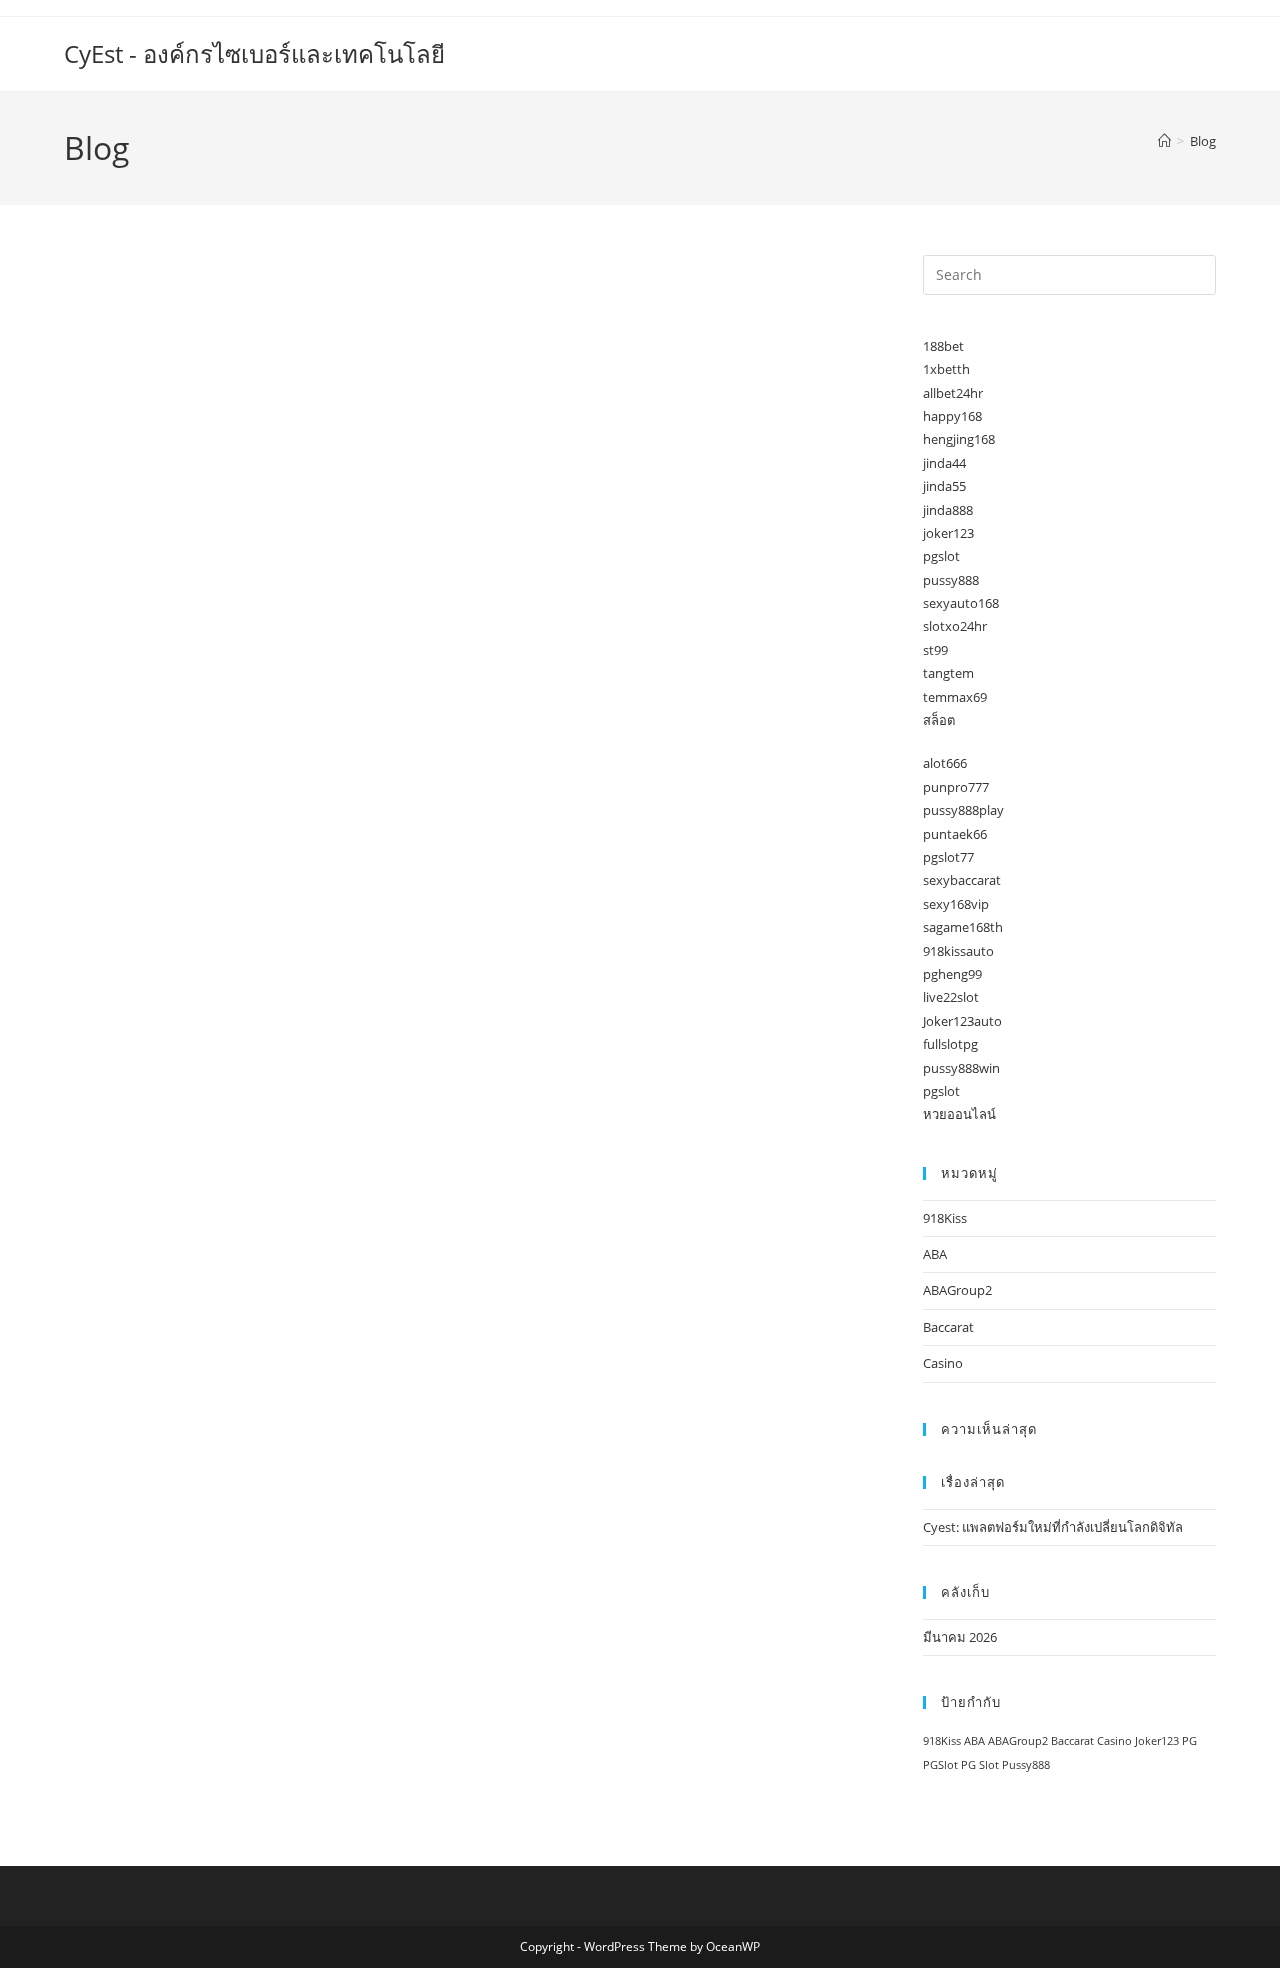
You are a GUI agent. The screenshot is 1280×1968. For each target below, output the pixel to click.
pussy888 (951, 580)
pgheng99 (952, 974)
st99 (935, 650)
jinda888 (948, 510)
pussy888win (961, 1068)
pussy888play (963, 810)
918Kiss (945, 1218)
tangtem (948, 673)
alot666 (945, 763)
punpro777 (956, 787)
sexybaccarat (962, 880)
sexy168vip (956, 904)
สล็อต (939, 720)
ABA (935, 1254)
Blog (1203, 141)
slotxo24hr (955, 626)
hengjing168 (959, 439)
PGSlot (940, 1765)
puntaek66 (955, 834)
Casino (943, 1363)
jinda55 (944, 486)
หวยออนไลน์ (959, 1114)
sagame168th (963, 927)
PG (1189, 1741)
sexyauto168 (961, 603)
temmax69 (955, 697)
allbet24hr (953, 393)
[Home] (1164, 141)
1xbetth (946, 369)
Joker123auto (962, 1021)
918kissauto (958, 951)
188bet (943, 346)
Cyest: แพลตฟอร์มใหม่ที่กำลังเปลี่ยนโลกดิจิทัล (1053, 1527)
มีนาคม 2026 (960, 1637)
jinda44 (944, 463)
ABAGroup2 (957, 1290)
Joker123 (1157, 1741)
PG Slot (980, 1765)
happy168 (952, 416)
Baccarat (948, 1327)
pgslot (941, 556)
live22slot (951, 997)
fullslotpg (950, 1044)
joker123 (948, 533)
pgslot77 (948, 857)
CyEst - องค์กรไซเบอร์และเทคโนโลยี (254, 53)
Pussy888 (1026, 1765)
